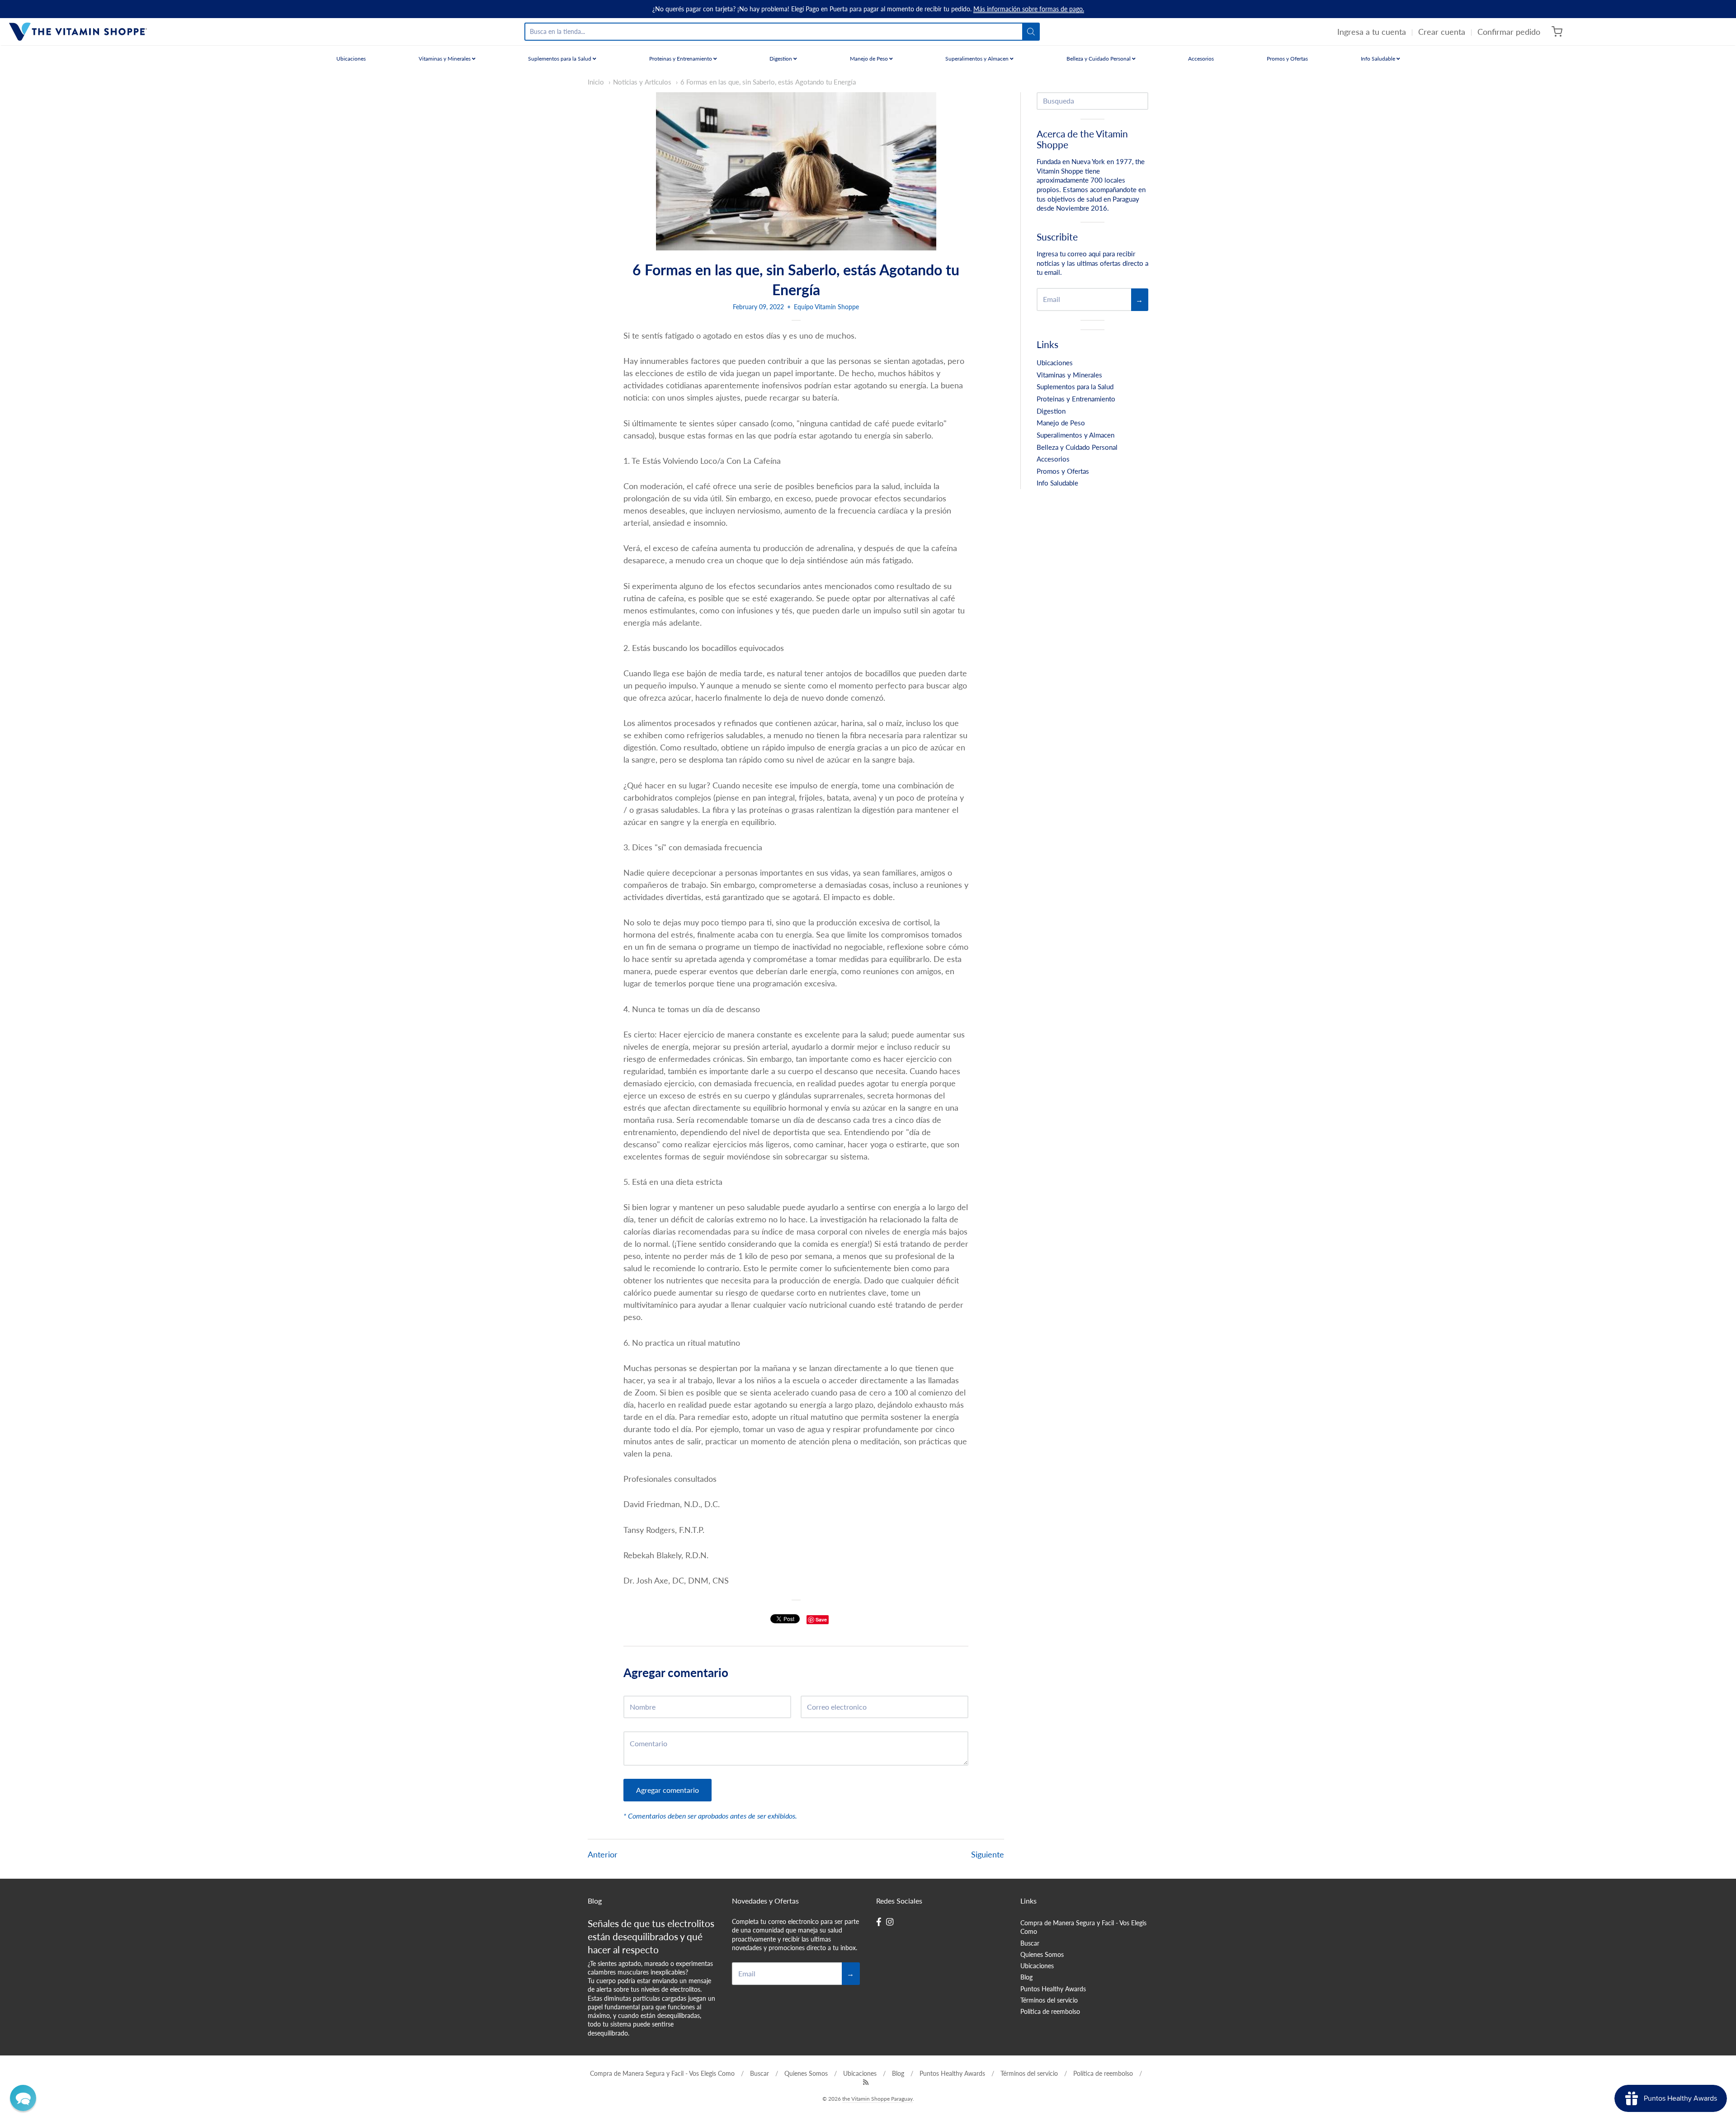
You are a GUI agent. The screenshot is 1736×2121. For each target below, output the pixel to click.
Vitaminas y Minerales (445, 59)
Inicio (596, 82)
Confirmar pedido (1509, 32)
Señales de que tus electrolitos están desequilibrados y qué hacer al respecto (651, 1936)
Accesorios (1201, 59)
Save (821, 1619)
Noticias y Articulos (642, 82)
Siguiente (988, 1854)
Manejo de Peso (870, 59)
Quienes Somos (1042, 1954)
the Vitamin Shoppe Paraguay (877, 2099)
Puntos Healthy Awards (1053, 1989)
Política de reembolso (1050, 2011)
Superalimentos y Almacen (978, 59)
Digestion (781, 59)
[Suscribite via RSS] (866, 2082)
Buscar (1030, 1943)
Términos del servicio (1049, 2000)
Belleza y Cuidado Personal (1099, 59)
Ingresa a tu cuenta (1372, 32)
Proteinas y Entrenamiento (681, 59)
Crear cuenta (1442, 32)
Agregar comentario (668, 1790)
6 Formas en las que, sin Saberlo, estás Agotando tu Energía (768, 82)
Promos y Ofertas (1287, 59)
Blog (1026, 1977)
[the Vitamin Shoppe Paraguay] (78, 32)
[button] (23, 2098)
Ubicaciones (351, 59)
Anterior (603, 1854)
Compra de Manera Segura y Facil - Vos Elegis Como (1083, 1927)
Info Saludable (1379, 59)
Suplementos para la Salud (560, 59)
